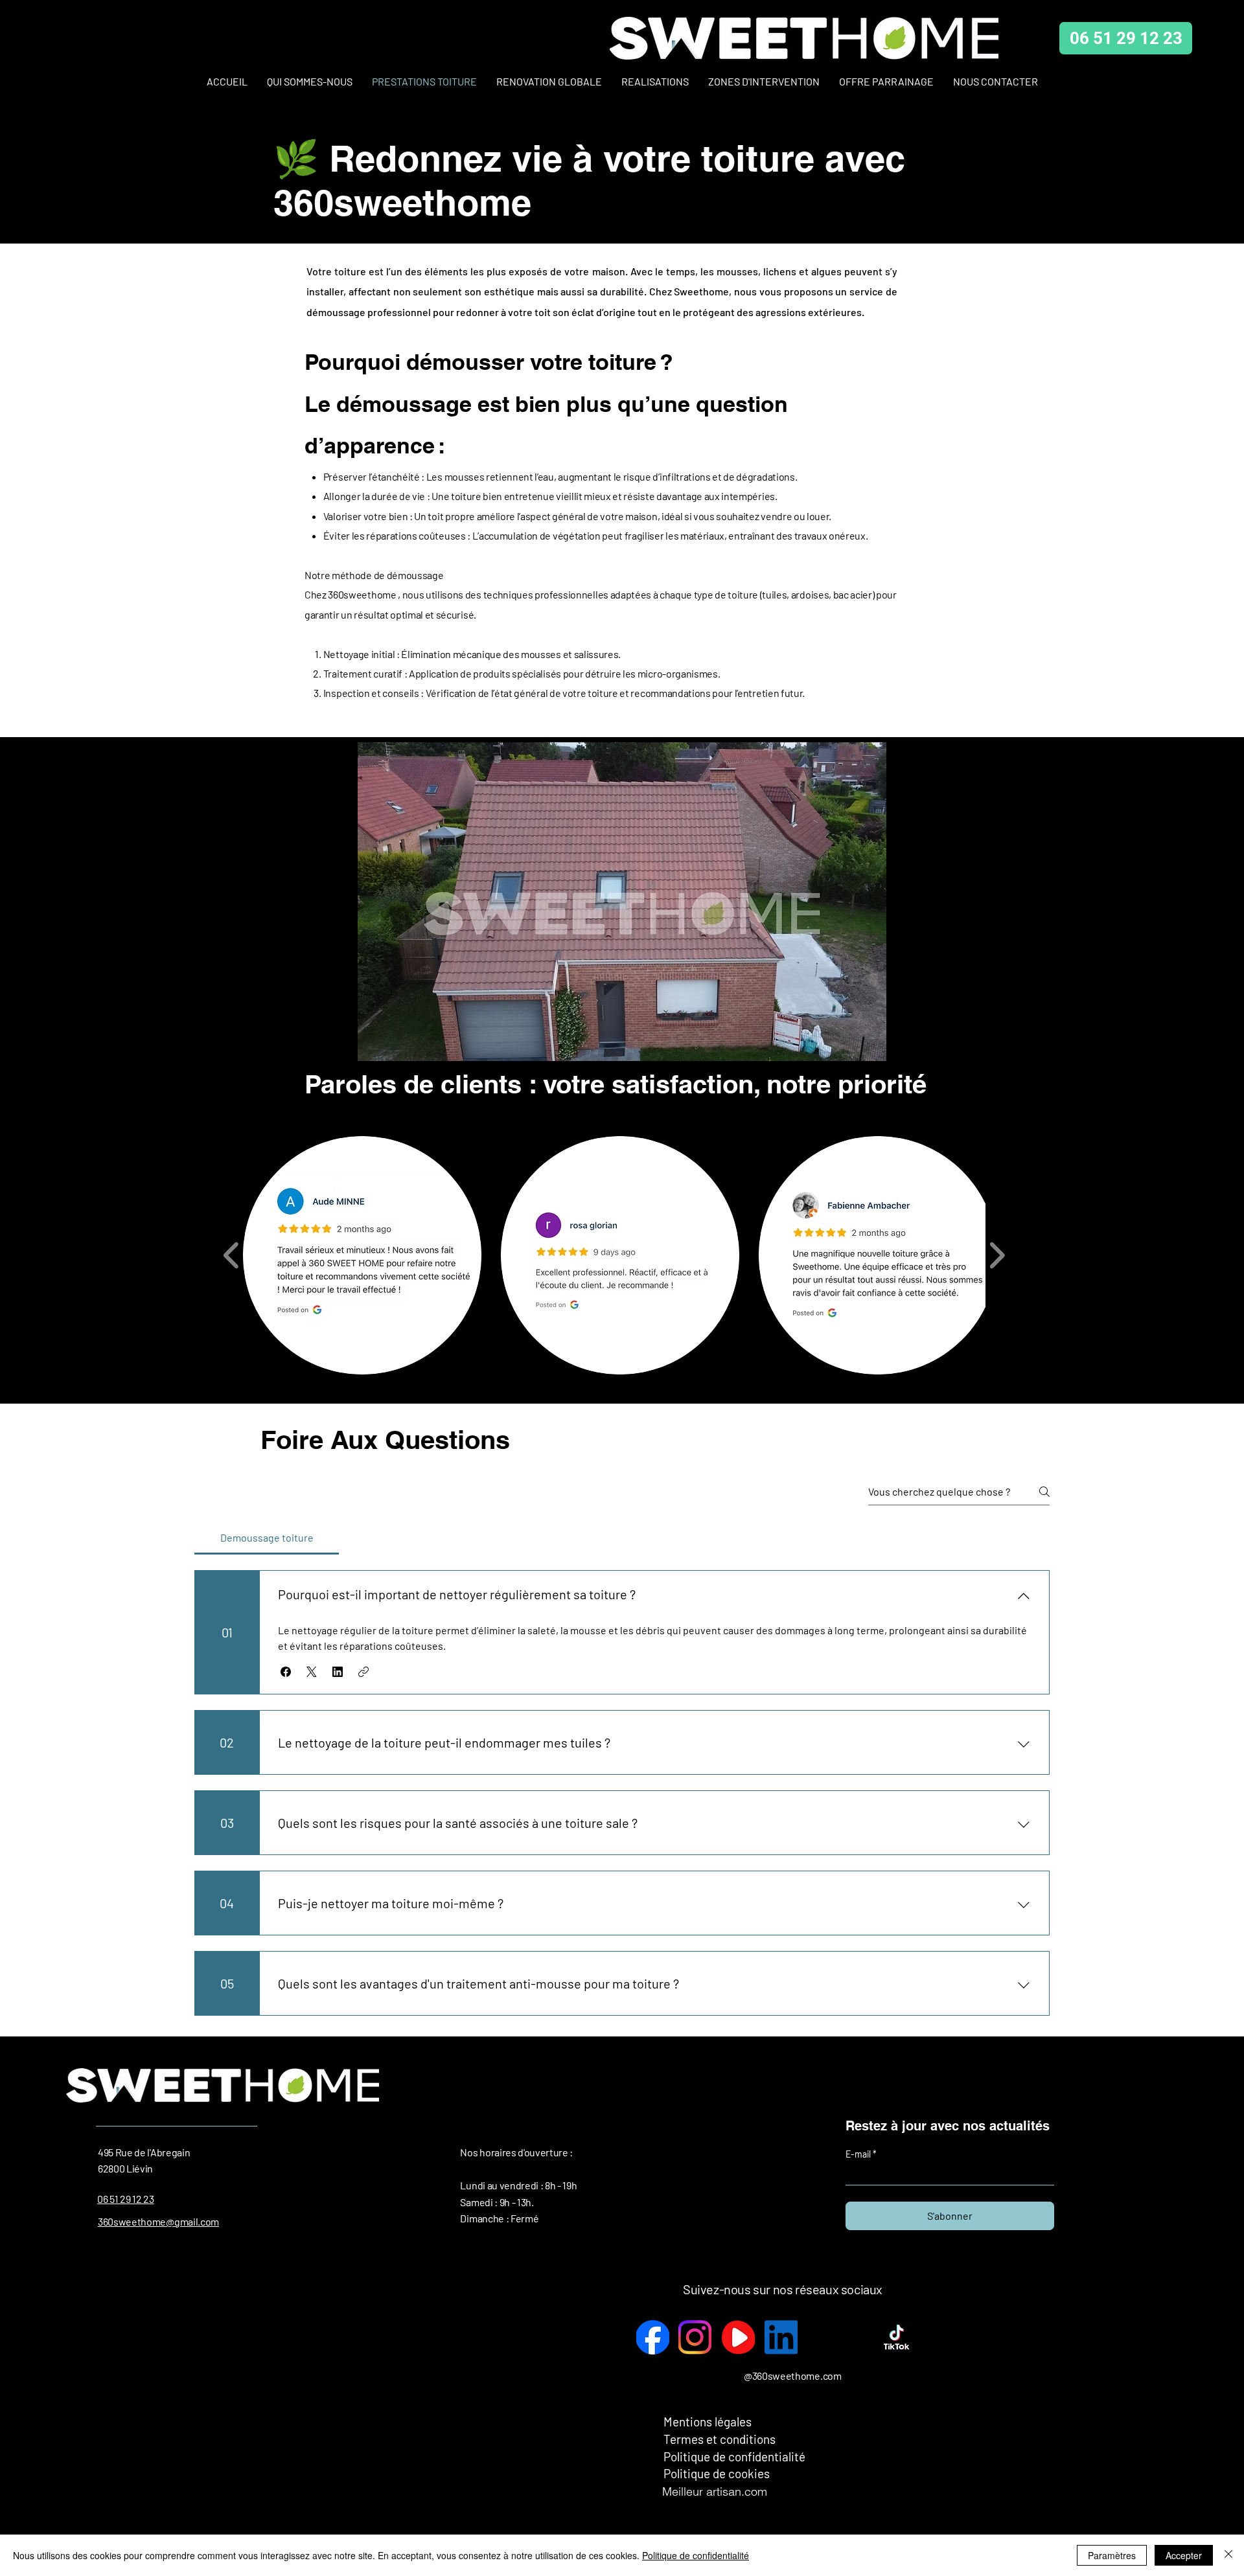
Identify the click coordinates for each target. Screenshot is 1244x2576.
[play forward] (997, 1255)
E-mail (859, 2154)
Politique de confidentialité (696, 2555)
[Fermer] (1228, 2555)
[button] (622, 914)
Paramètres (1112, 2555)
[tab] (267, 1538)
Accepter (1184, 2555)
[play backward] (232, 1255)
